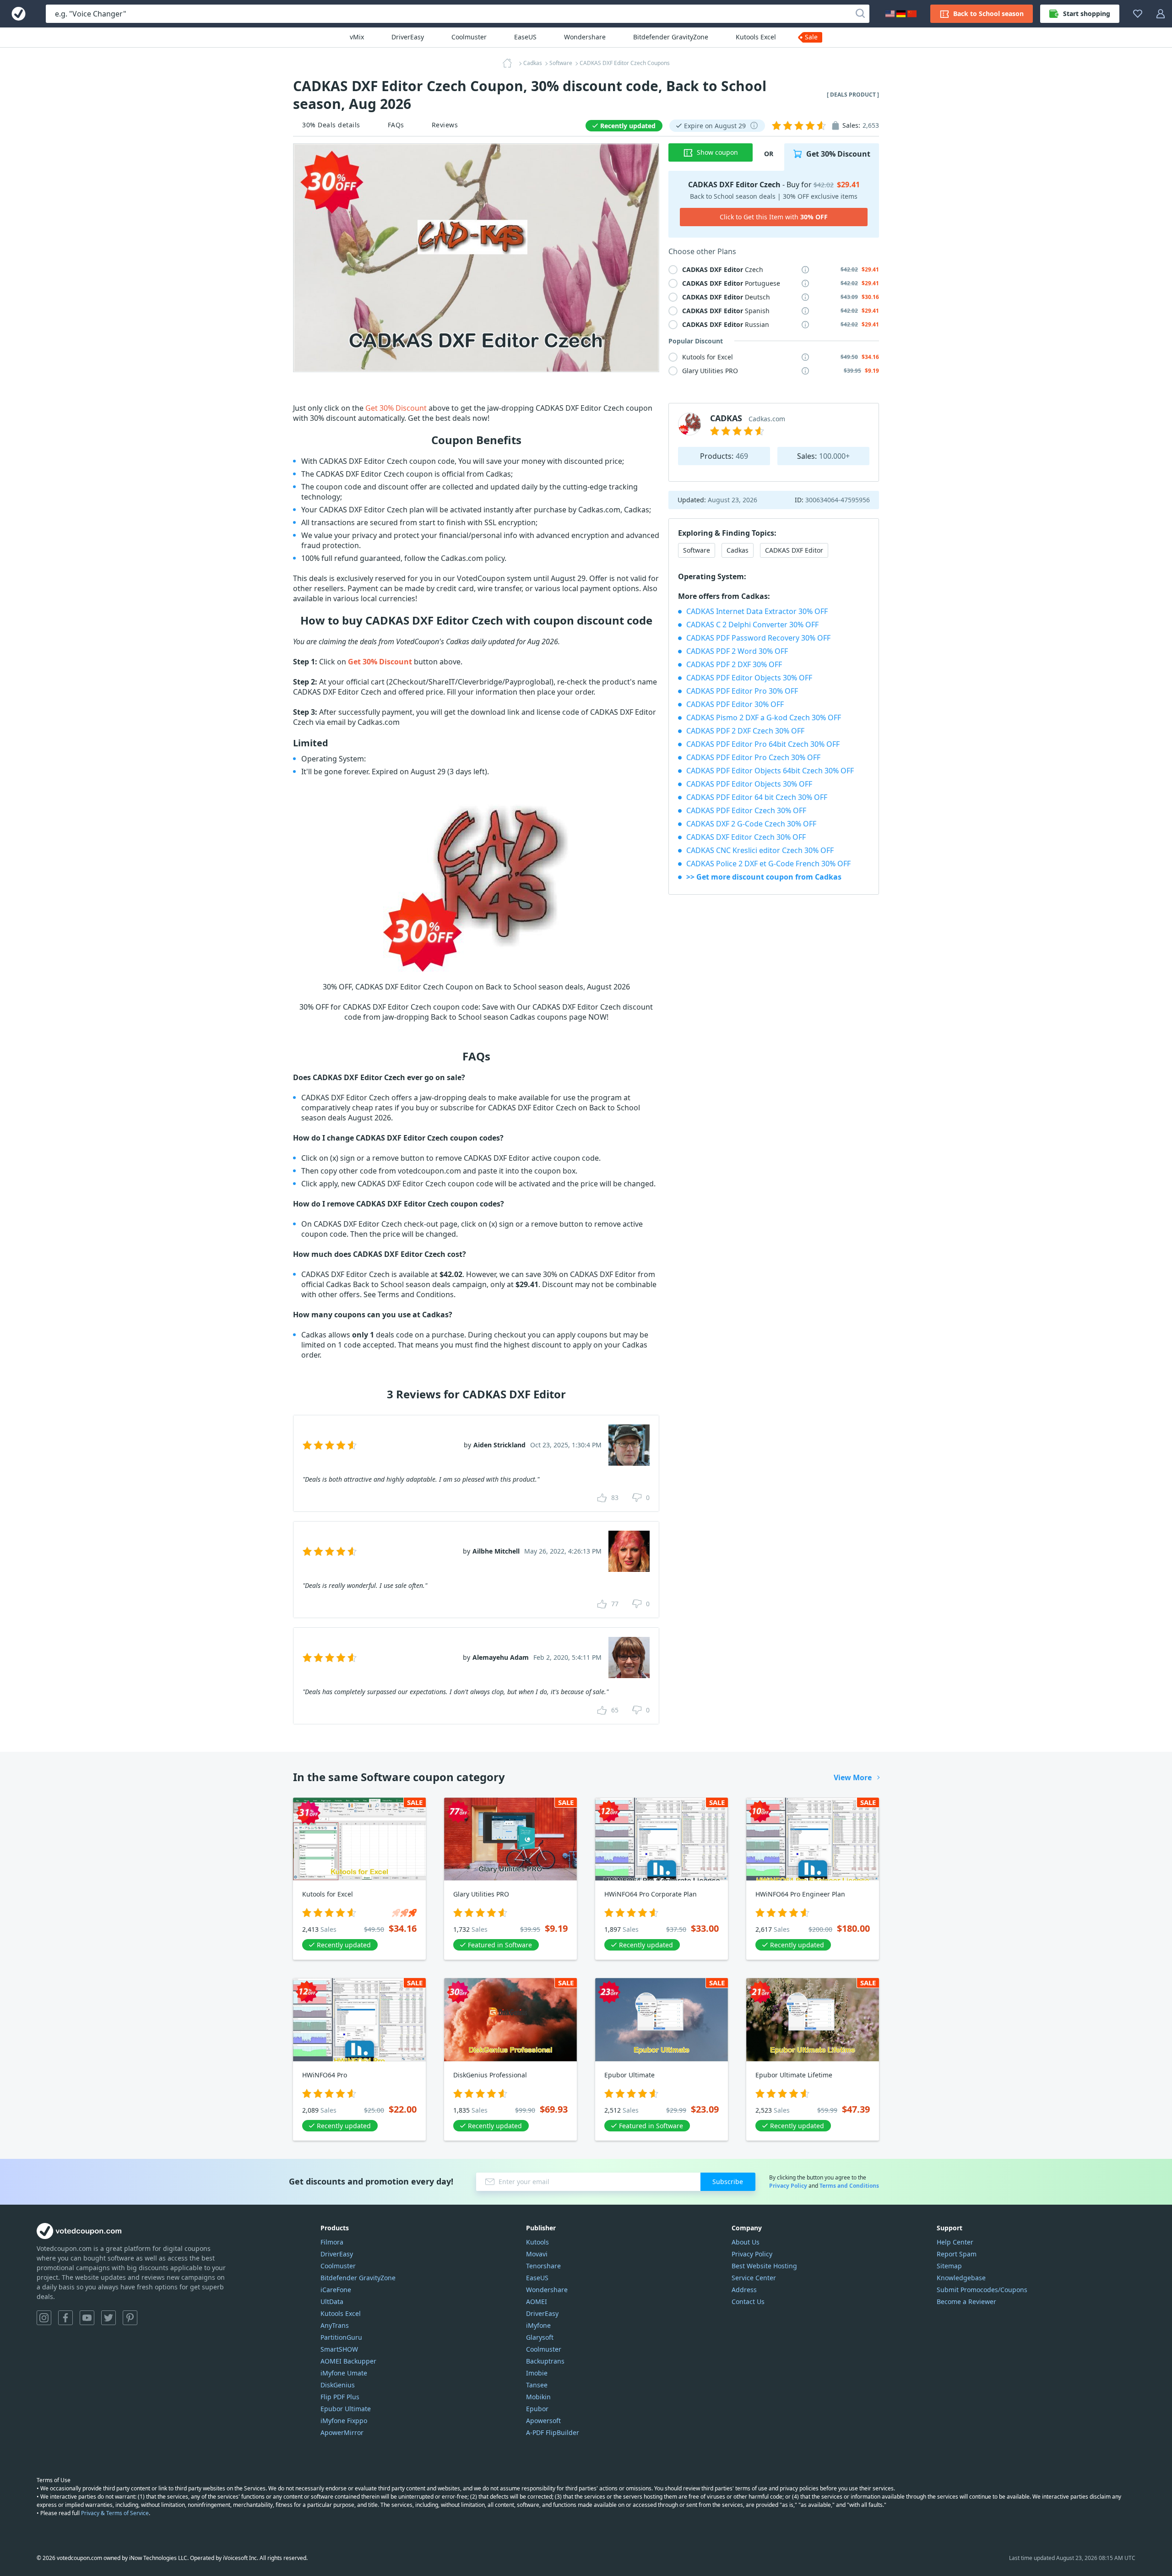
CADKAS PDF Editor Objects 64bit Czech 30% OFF (770, 771)
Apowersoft (543, 2421)
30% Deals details (331, 125)
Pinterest (130, 2318)
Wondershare (585, 37)
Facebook (65, 2318)
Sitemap (949, 2266)
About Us (746, 2242)
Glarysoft (540, 2337)
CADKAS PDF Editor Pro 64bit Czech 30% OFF (763, 744)
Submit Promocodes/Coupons (982, 2290)
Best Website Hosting (764, 2266)
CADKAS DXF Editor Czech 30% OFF (746, 837)
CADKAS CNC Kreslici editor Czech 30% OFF (760, 850)
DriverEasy (408, 37)
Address (744, 2290)
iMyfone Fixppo (344, 2421)
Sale (811, 37)
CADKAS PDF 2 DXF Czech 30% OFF (745, 731)
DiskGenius (338, 2385)
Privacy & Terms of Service (115, 2513)
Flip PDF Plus (340, 2397)
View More (853, 1777)
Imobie (537, 2373)
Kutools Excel (756, 37)
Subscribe (728, 2182)
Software (697, 550)
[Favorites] (1138, 14)
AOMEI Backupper (348, 2361)
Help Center (955, 2242)
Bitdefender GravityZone (671, 37)
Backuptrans (545, 2361)
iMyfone (538, 2325)
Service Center (754, 2278)
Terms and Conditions (849, 2186)
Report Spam (957, 2254)
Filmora (332, 2242)
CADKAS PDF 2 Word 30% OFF (737, 651)
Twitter (109, 2318)
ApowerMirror (342, 2432)
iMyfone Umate (344, 2373)
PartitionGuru (341, 2337)
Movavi (537, 2254)
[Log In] (1161, 14)
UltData (332, 2302)
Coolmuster (469, 37)
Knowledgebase (961, 2278)
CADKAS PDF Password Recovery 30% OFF (758, 638)
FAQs (396, 125)
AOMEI (537, 2302)
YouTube (87, 2318)
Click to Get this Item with (774, 217)
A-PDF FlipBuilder (553, 2432)
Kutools (537, 2242)
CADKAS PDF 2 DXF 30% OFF (734, 664)
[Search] (860, 14)
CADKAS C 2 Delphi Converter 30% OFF (752, 625)
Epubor (537, 2409)
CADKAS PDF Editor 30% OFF (735, 704)
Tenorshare (543, 2266)
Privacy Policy (788, 2186)
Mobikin (538, 2397)
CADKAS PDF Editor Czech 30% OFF (746, 810)
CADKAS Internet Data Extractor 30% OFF (757, 611)
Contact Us (748, 2302)
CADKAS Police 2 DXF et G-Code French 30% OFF (768, 864)
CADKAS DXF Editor (794, 550)
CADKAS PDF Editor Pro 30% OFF (742, 691)
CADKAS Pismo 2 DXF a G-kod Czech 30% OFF (764, 717)
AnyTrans (335, 2325)
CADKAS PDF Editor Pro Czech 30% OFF (753, 757)
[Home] (510, 63)
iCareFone (336, 2290)
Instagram (44, 2318)
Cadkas (738, 550)
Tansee (537, 2385)
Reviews (445, 125)
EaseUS (525, 37)
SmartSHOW (339, 2349)
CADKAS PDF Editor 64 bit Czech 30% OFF (757, 797)
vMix (357, 37)
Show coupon (717, 152)
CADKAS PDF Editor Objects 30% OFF (749, 678)
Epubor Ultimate (346, 2409)
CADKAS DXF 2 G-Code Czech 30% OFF (751, 824)
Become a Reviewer (966, 2302)
